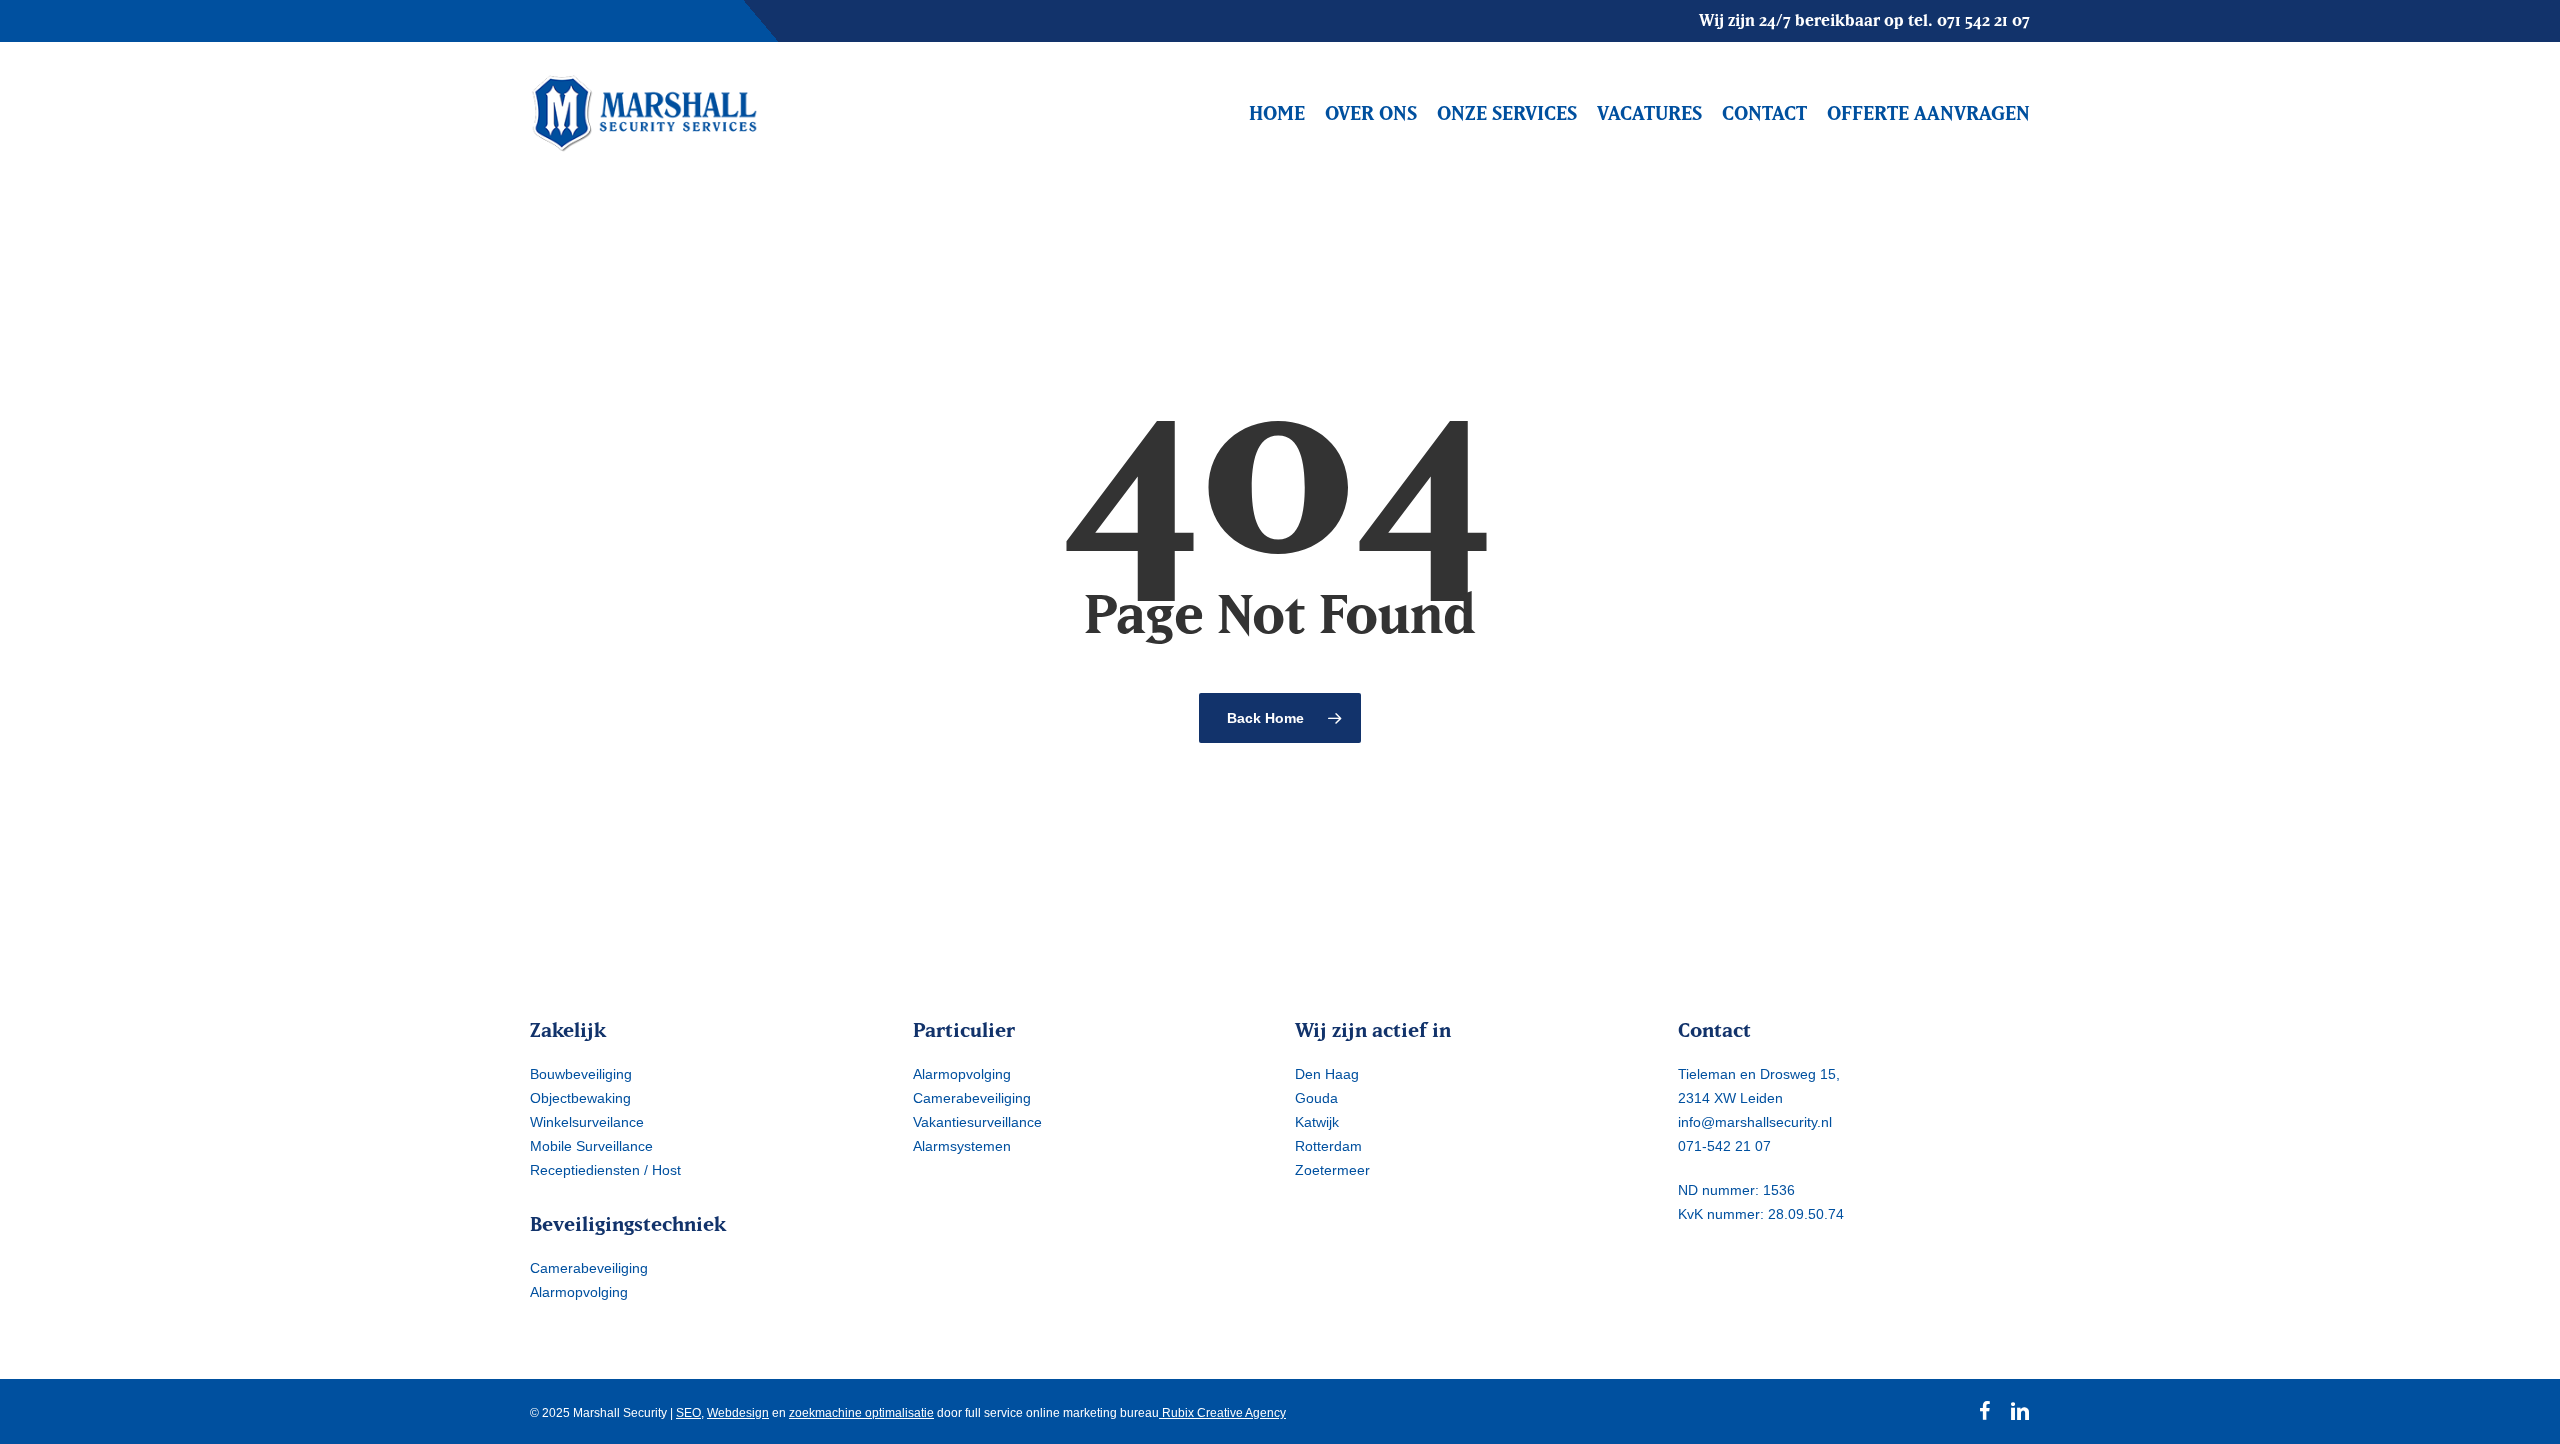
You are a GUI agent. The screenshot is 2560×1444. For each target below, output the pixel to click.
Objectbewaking (580, 1098)
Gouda (1316, 1098)
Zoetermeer (1332, 1170)
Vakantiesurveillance (977, 1122)
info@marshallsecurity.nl (1755, 1122)
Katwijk (1317, 1122)
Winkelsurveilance (587, 1122)
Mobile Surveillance (591, 1146)
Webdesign (738, 1413)
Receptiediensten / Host (605, 1170)
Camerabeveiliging (589, 1268)
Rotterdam (1328, 1146)
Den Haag (1327, 1074)
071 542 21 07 (1983, 20)
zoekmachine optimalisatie (861, 1413)
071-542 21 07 (1724, 1146)
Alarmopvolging (579, 1292)
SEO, (690, 1413)
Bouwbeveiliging (581, 1074)
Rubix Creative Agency (1222, 1413)
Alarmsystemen (962, 1146)
